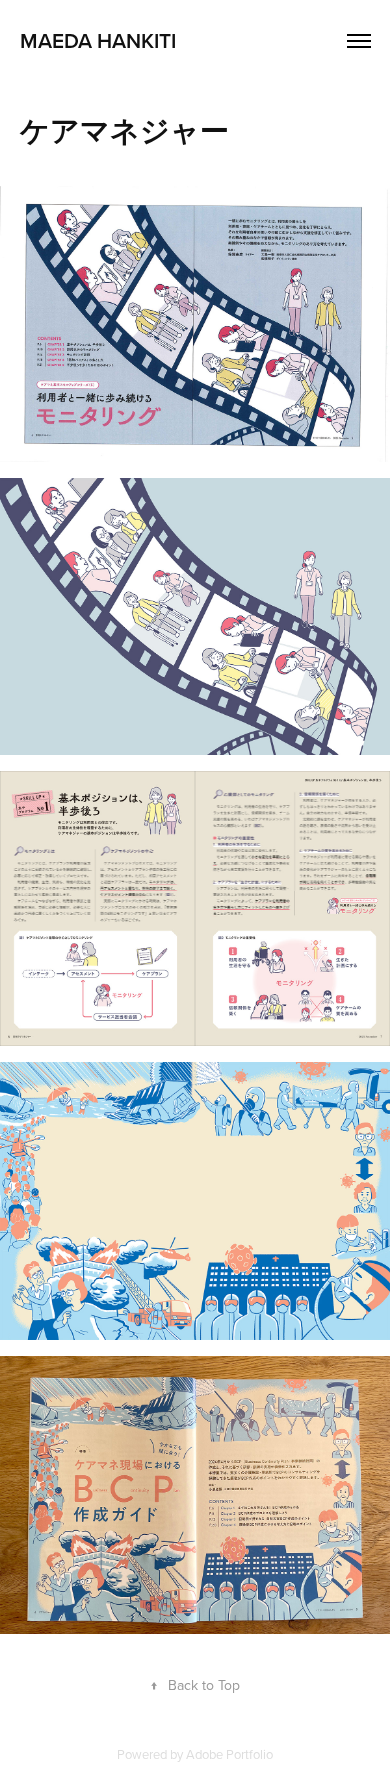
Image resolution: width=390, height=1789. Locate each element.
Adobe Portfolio (229, 1754)
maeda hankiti (98, 40)
